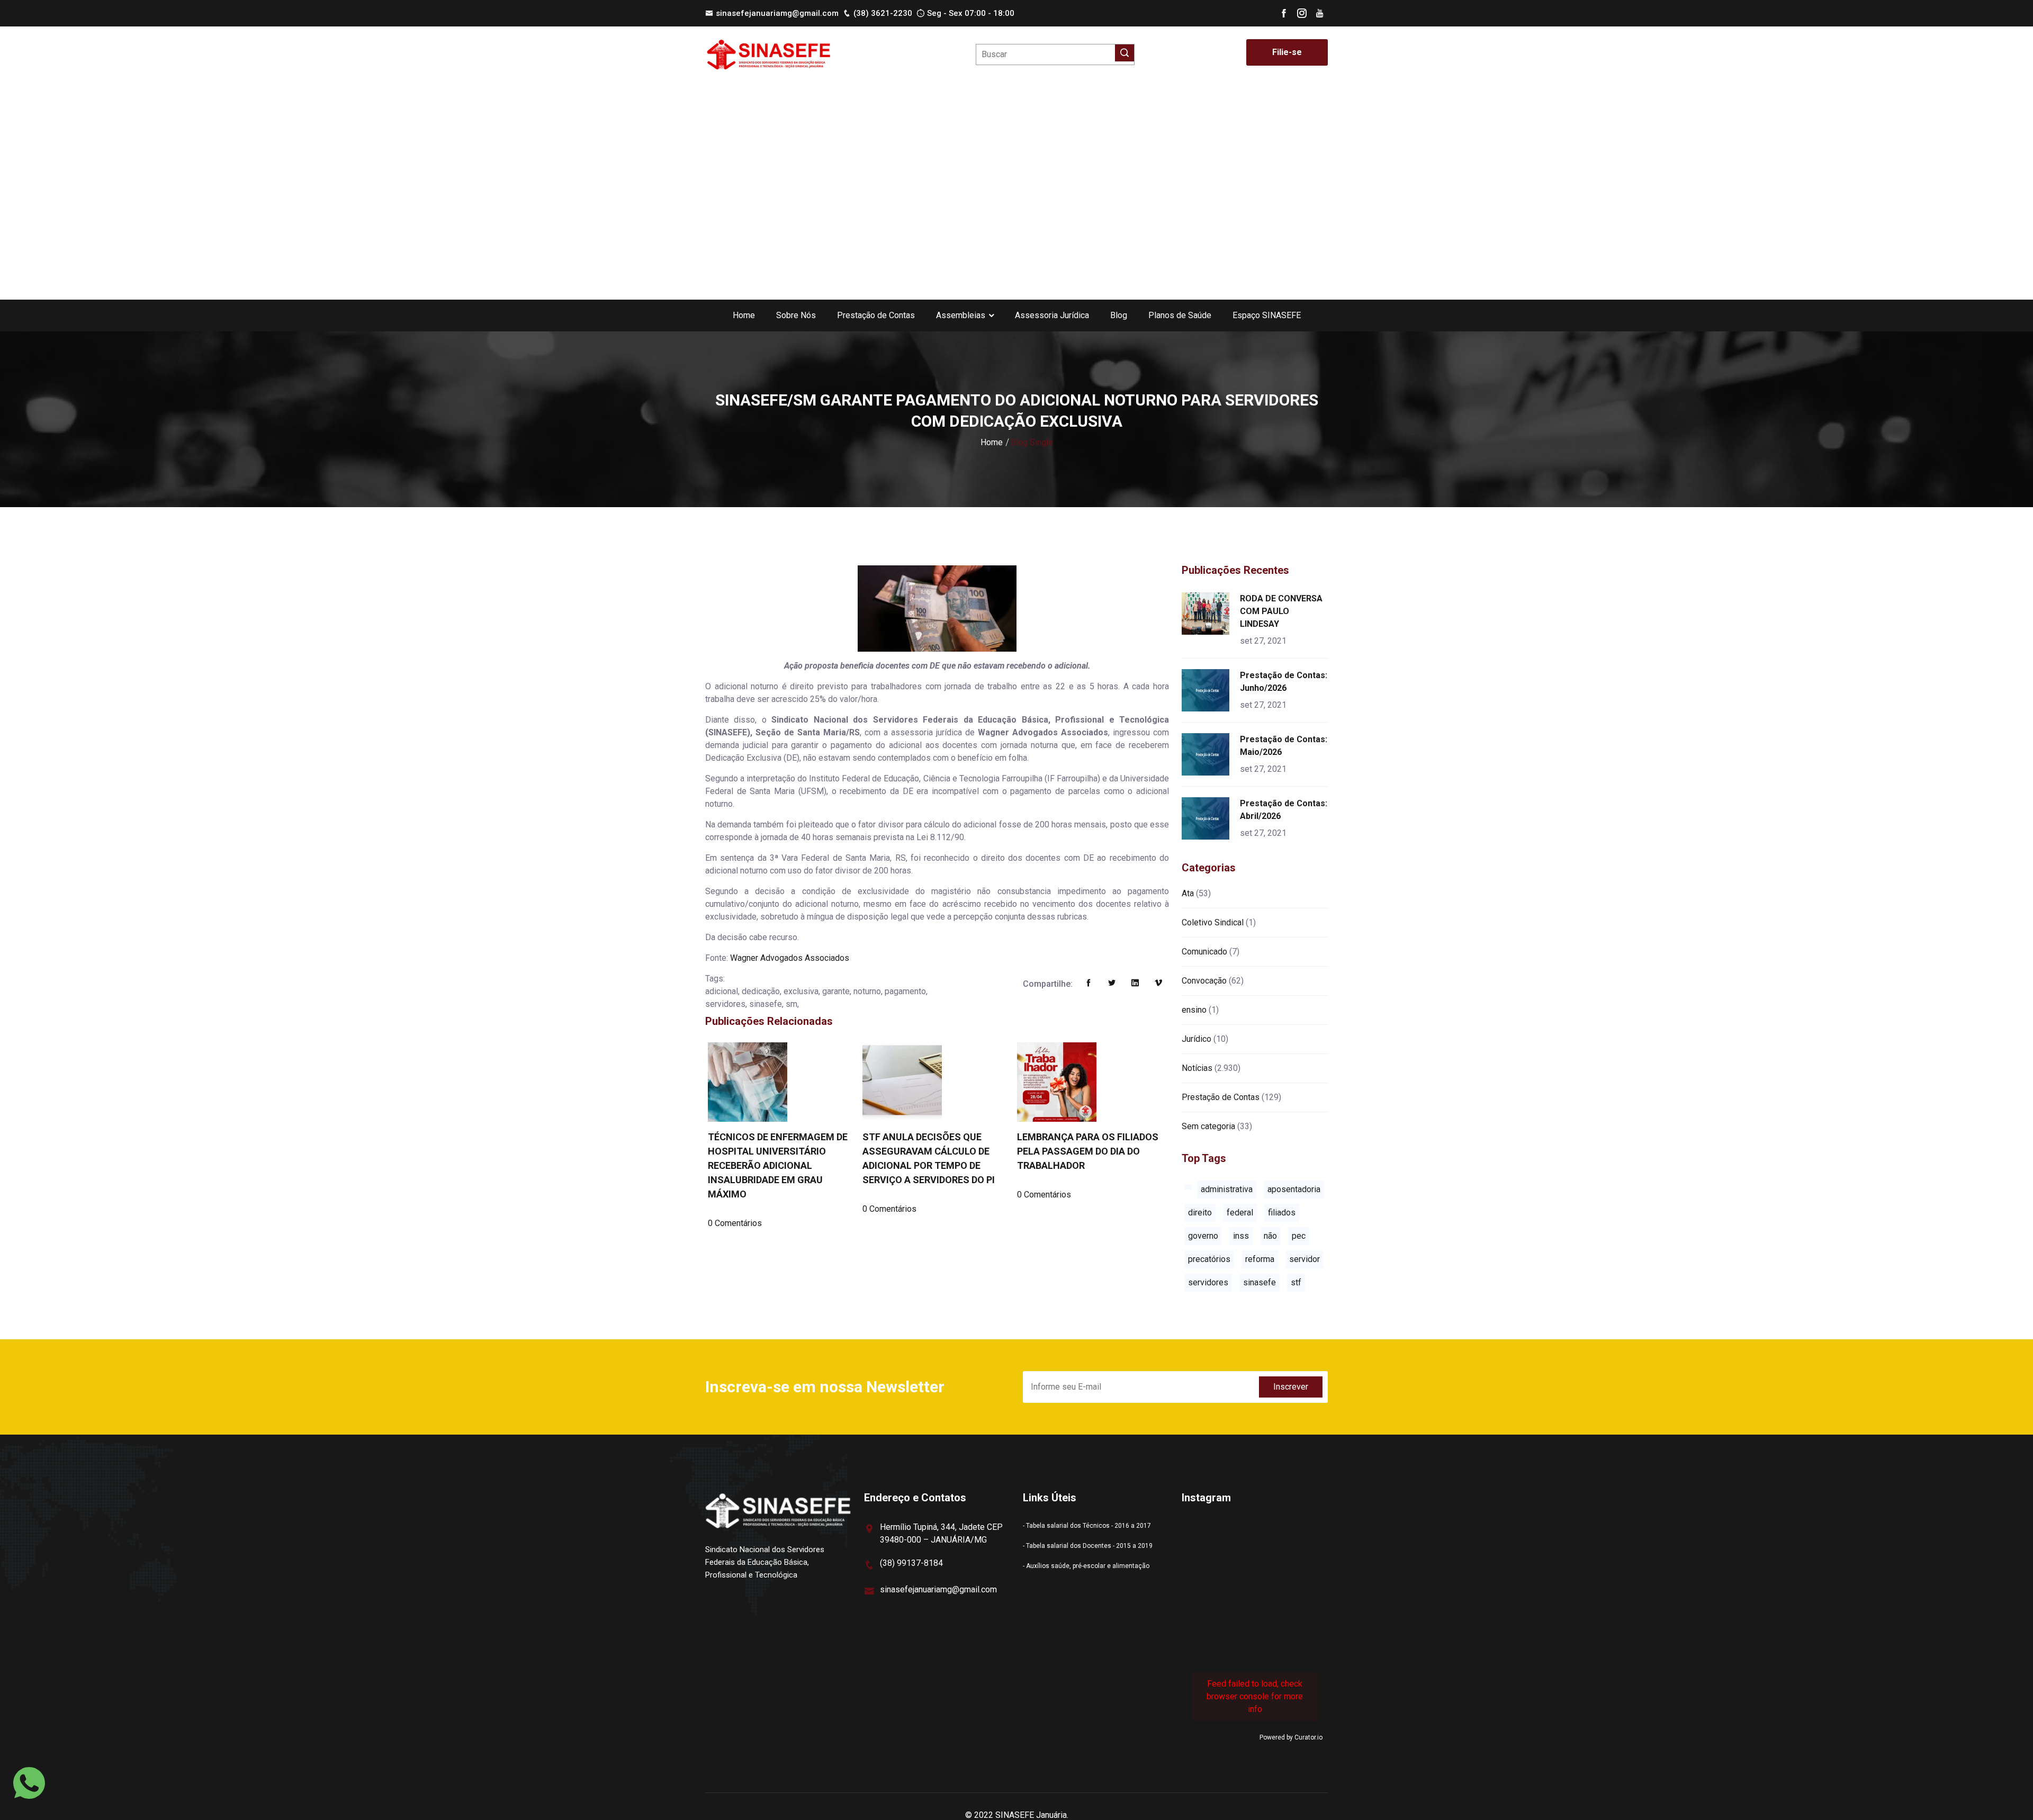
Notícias (1197, 1068)
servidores (1208, 1282)
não (1270, 1236)
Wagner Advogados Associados (790, 958)
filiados (1282, 1213)
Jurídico (1197, 1039)
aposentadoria (1294, 1189)
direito (1200, 1213)
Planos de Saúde (1180, 315)
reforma (1260, 1259)
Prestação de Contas (876, 315)
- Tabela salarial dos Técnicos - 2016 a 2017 (1087, 1526)
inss (1241, 1236)
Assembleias (961, 315)
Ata (1188, 893)
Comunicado (1204, 952)
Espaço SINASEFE (1267, 315)
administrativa (1227, 1189)
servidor (1305, 1259)
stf (1296, 1282)
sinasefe (1260, 1282)
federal (1240, 1213)
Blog (1119, 315)
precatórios (1209, 1259)
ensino (1194, 1010)
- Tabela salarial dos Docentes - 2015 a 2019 (1088, 1546)
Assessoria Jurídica (1052, 315)
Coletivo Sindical (1213, 922)
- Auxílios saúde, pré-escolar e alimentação (1086, 1566)
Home (744, 315)
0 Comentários (735, 1223)
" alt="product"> (1207, 614)
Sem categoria (1208, 1126)
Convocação (1204, 981)
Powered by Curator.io (1291, 1737)
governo (1203, 1236)
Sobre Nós (796, 315)
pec (1299, 1236)
